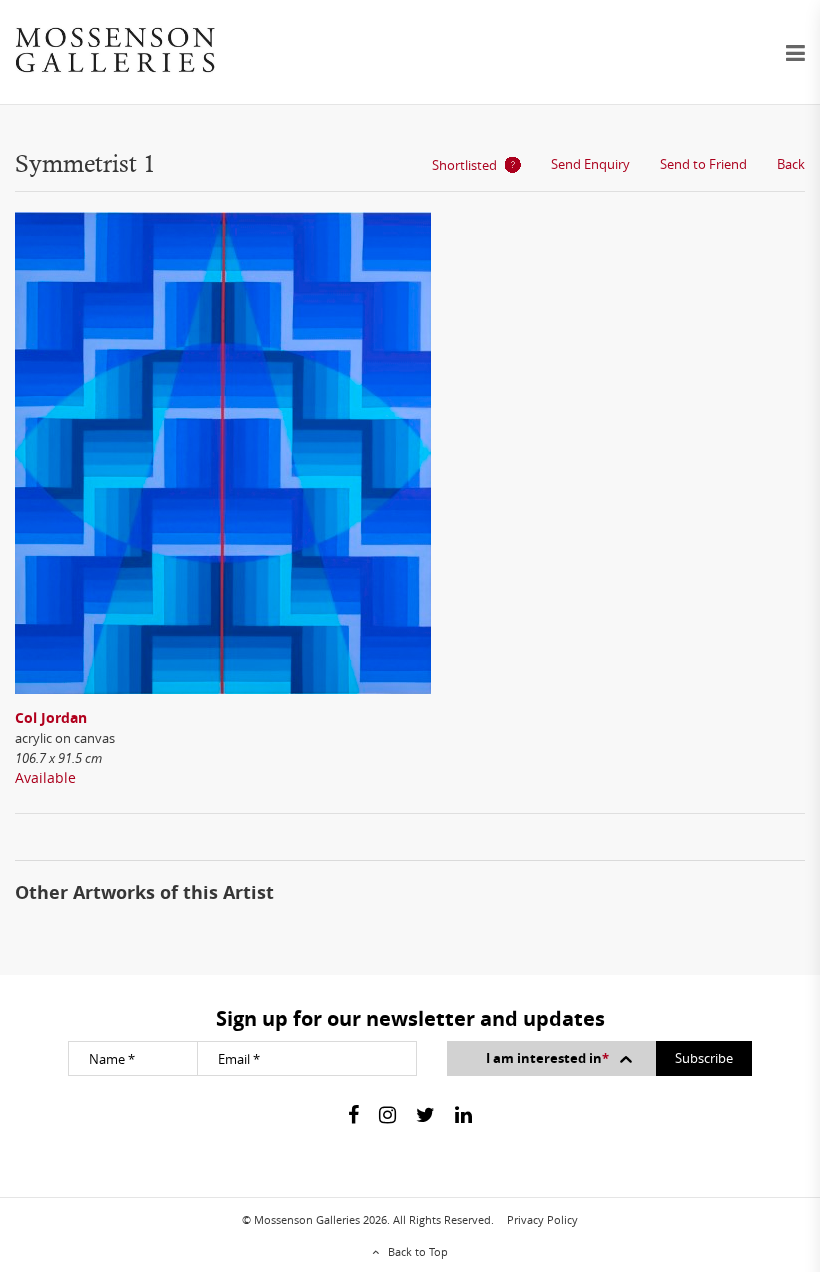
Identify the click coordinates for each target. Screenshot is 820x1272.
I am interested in (547, 1058)
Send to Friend (703, 164)
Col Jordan (51, 717)
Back (791, 164)
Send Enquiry (590, 164)
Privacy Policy (542, 1219)
